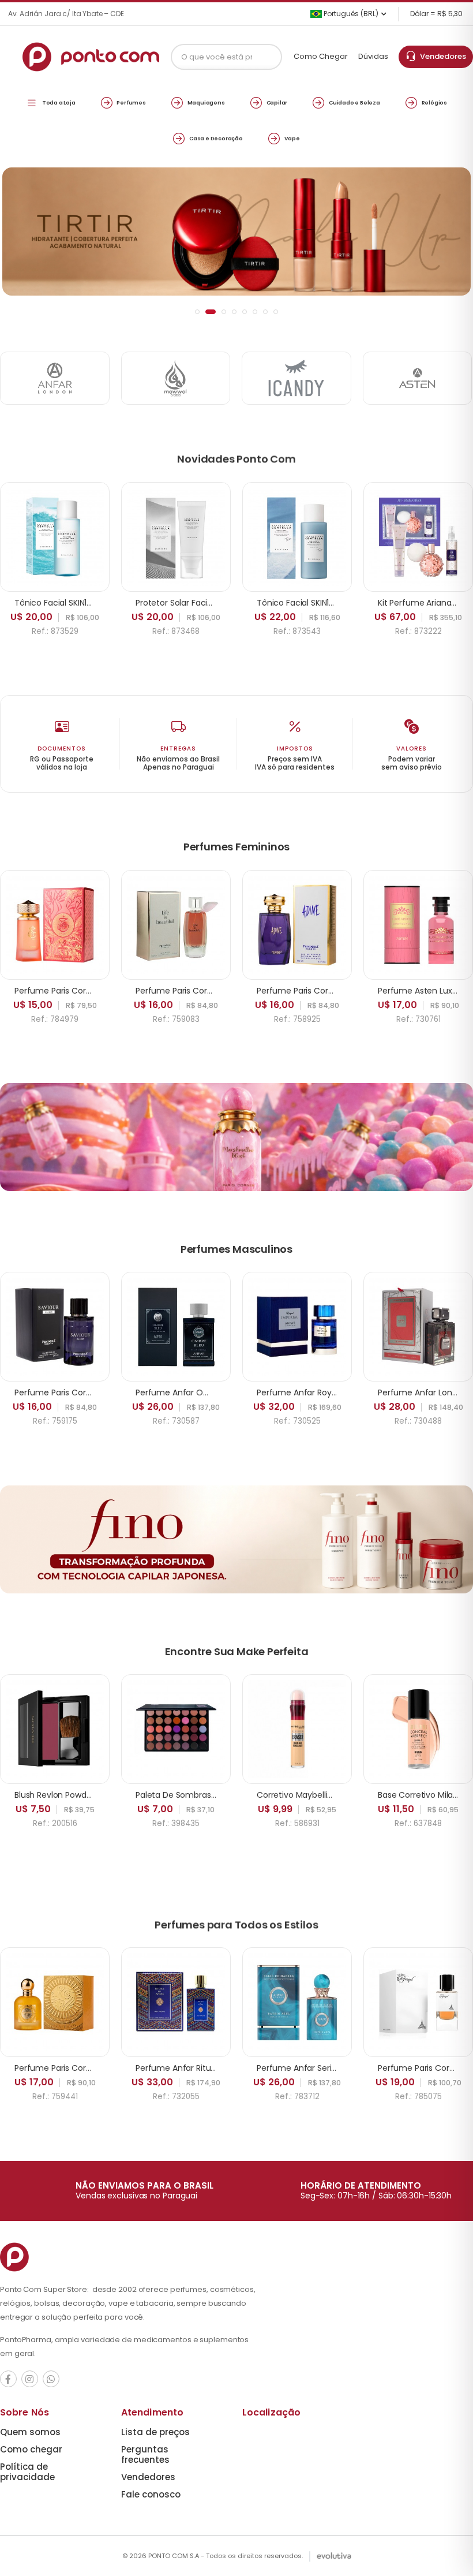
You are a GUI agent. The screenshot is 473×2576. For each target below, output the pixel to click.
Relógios (434, 102)
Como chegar (31, 2449)
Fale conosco (151, 2494)
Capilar (277, 102)
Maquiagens (206, 102)
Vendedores (441, 56)
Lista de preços (155, 2432)
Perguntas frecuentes (145, 2454)
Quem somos (30, 2432)
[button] (197, 312)
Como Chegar (321, 56)
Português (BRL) (350, 14)
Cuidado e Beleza (354, 102)
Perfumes (131, 102)
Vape (292, 138)
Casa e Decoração (216, 138)
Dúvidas (373, 56)
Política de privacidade (27, 2472)
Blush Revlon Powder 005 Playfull (78, 1795)
